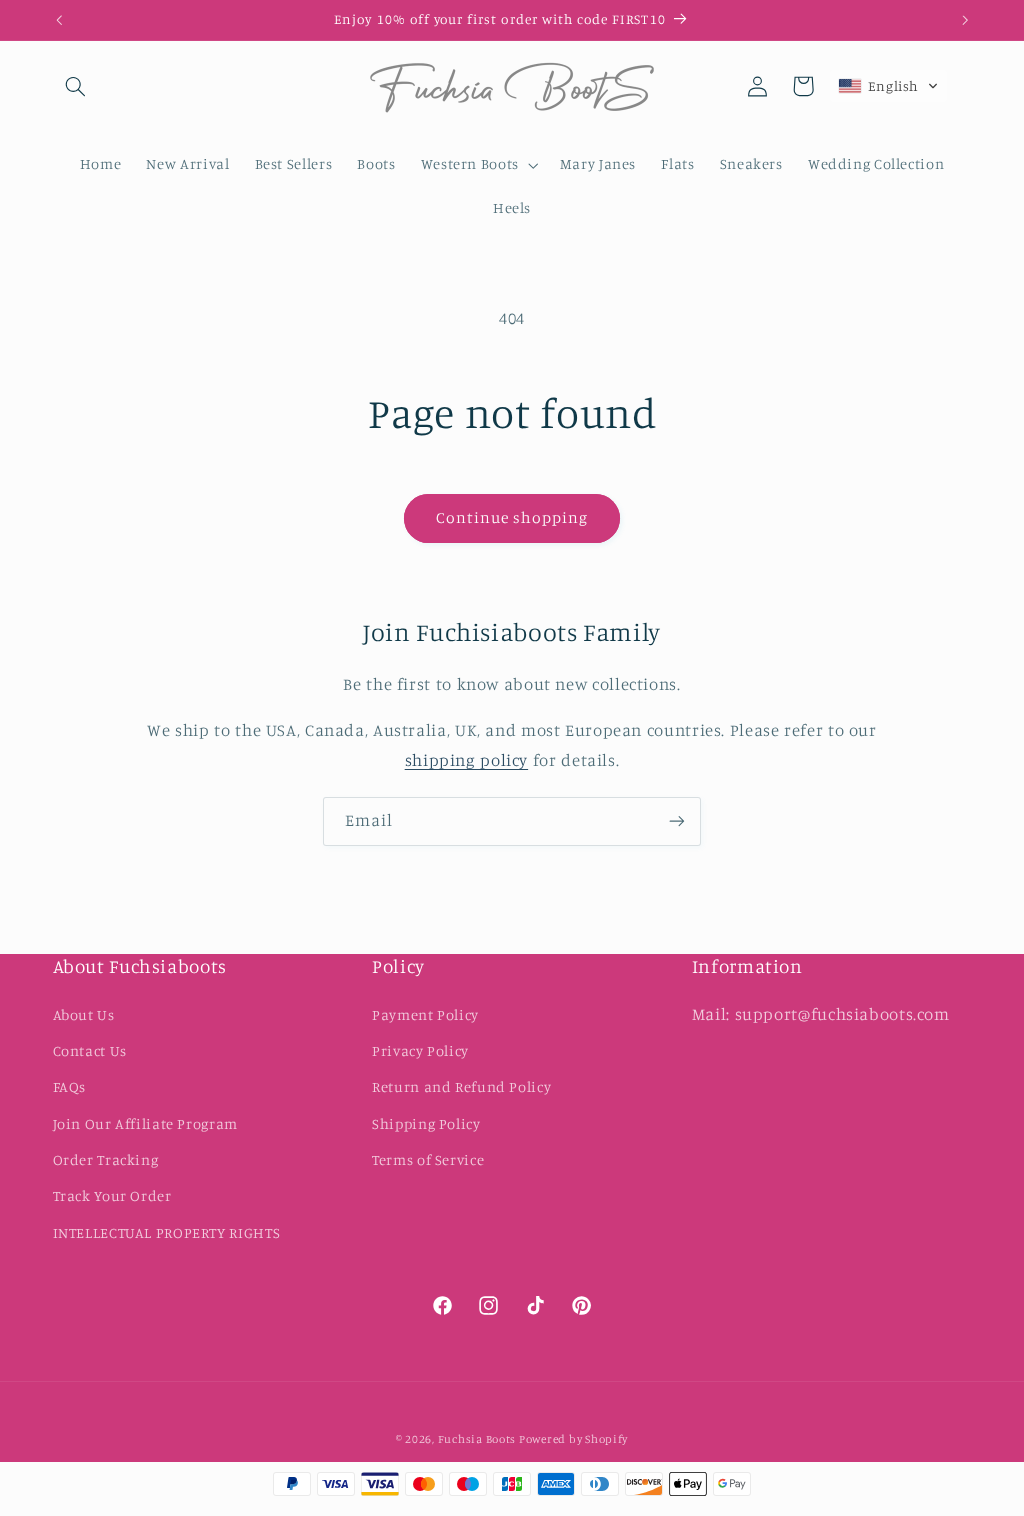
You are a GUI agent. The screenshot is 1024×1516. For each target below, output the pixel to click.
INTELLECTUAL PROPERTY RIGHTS (167, 1232)
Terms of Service (428, 1159)
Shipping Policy (426, 1123)
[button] (76, 86)
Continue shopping (512, 517)
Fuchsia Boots (478, 1439)
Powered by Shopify (573, 1439)
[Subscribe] (677, 821)
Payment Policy (425, 1014)
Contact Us (90, 1050)
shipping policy (466, 760)
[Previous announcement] (59, 20)
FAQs (70, 1086)
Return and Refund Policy (461, 1086)
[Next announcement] (965, 20)
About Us (84, 1014)
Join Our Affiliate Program (145, 1123)
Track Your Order (112, 1195)
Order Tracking (106, 1159)
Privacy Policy (420, 1050)
